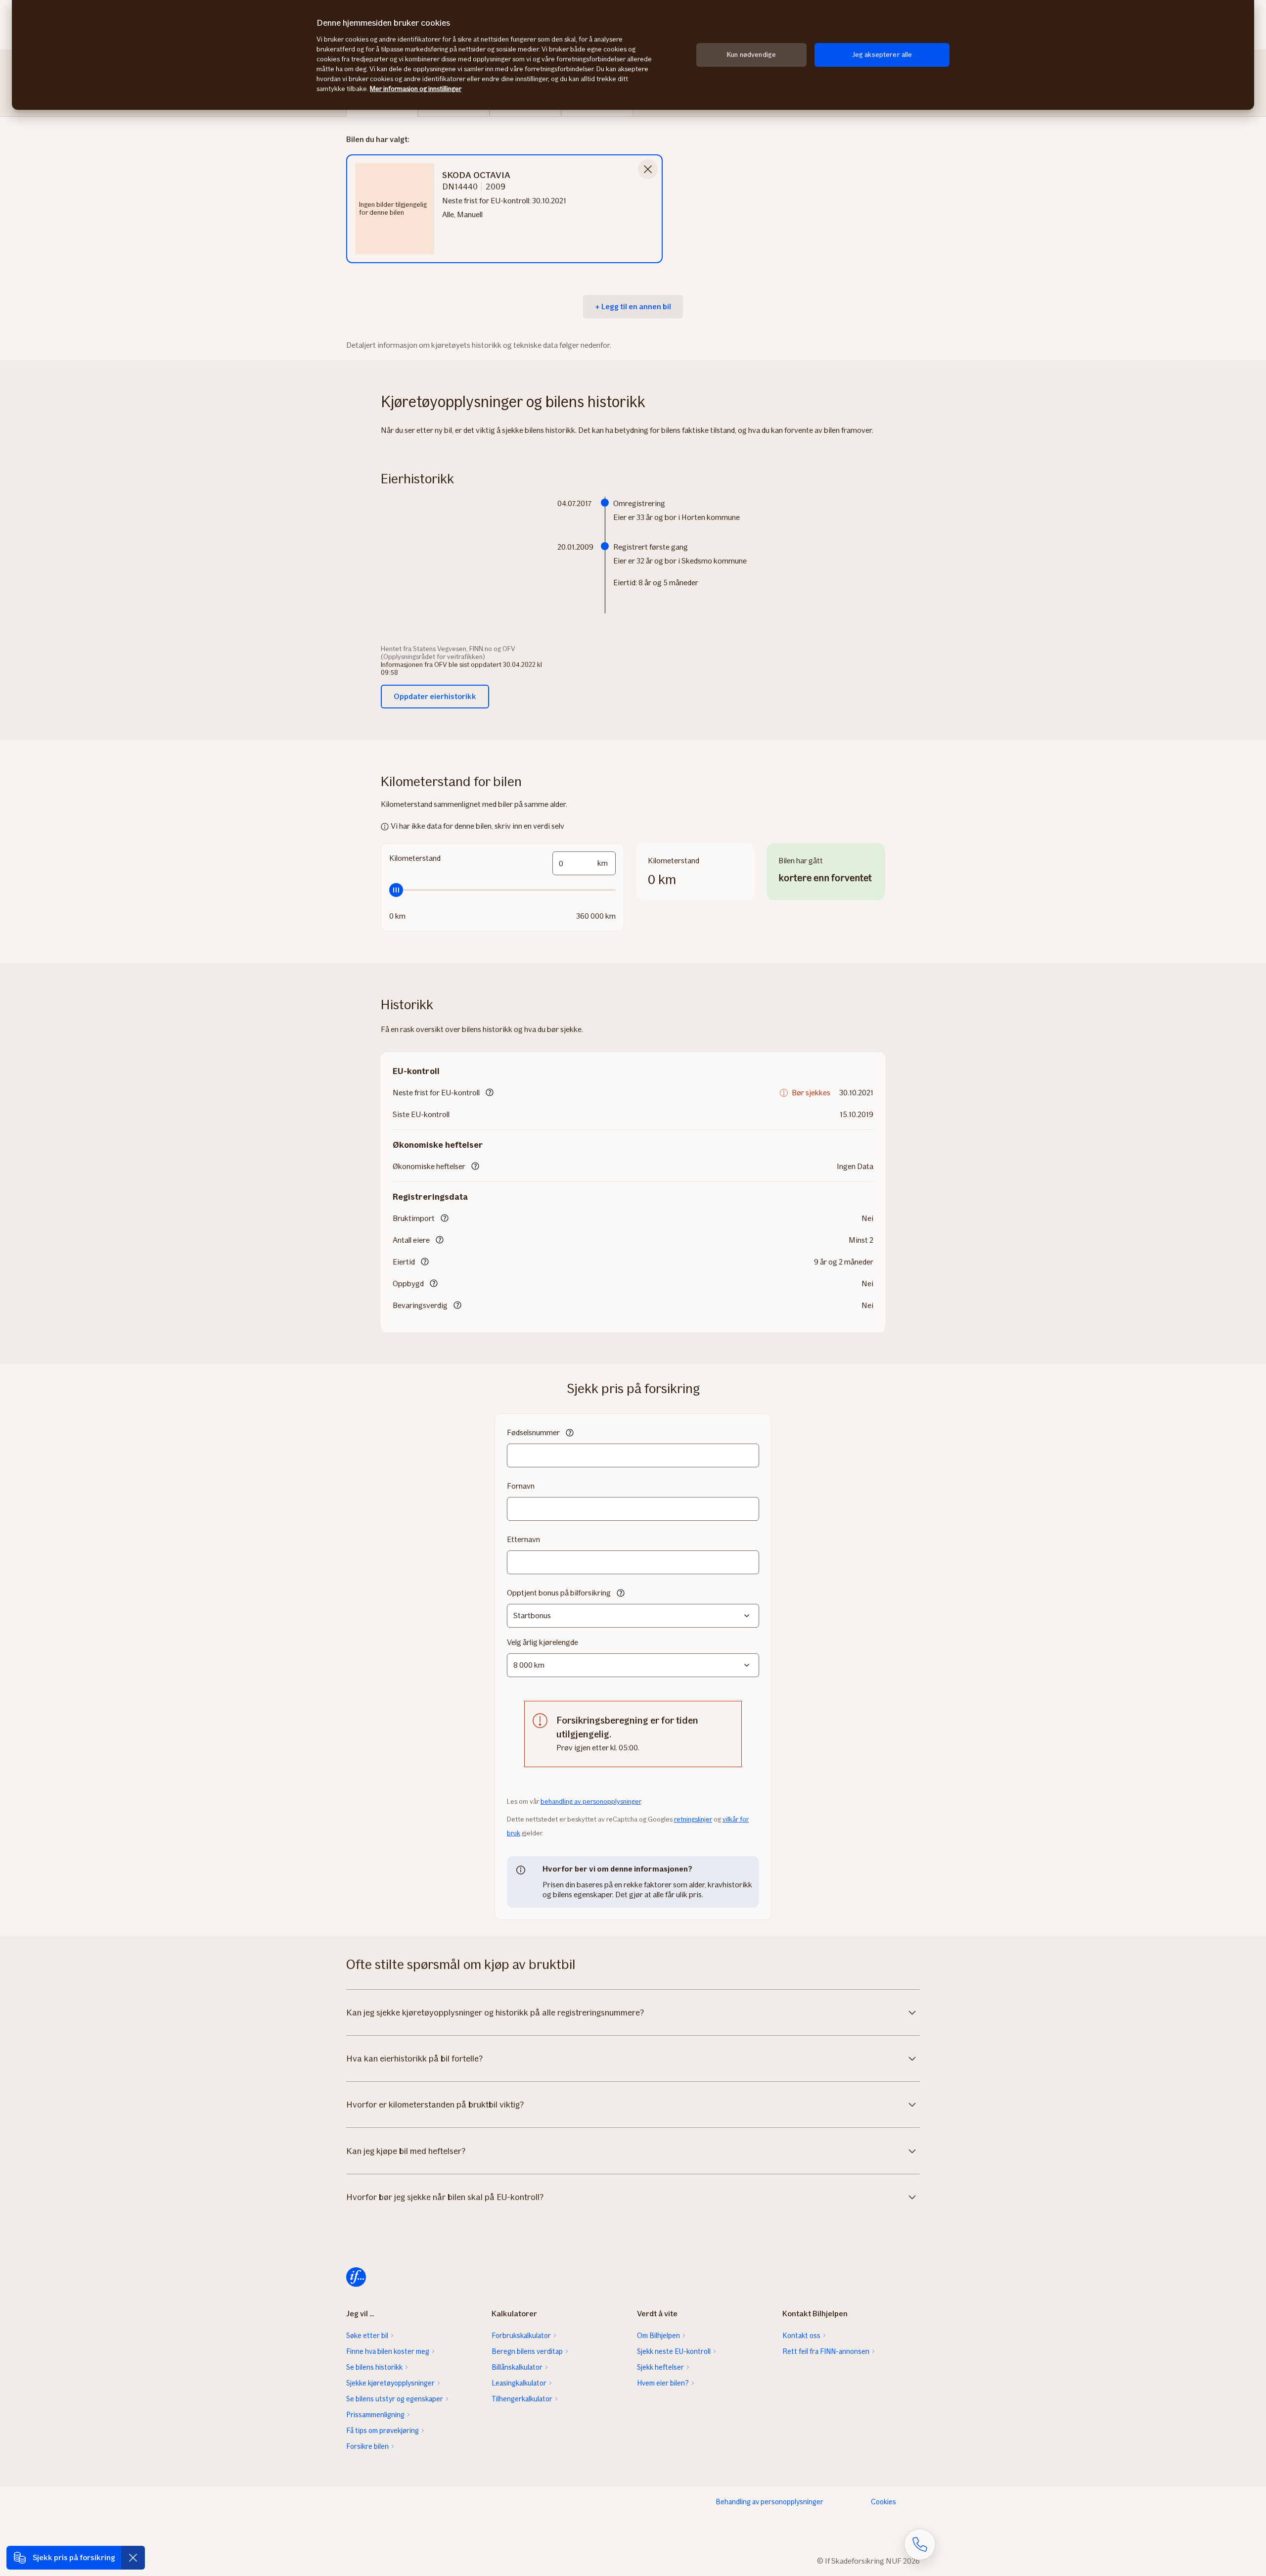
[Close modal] (648, 169)
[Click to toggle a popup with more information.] (490, 1093)
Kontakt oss (801, 2336)
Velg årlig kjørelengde (543, 1642)
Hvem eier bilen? (663, 2383)
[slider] (502, 890)
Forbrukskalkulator (521, 2336)
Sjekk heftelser (660, 2367)
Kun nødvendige (751, 55)
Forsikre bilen (367, 2446)
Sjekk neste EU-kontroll (674, 2351)
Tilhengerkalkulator (522, 2399)
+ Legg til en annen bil (633, 306)
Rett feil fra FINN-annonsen (826, 2351)
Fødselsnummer (533, 1432)
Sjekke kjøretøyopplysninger (390, 2383)
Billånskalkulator (517, 2367)
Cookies (883, 2502)
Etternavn (523, 1539)
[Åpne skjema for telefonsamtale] (920, 2544)
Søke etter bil (367, 2336)
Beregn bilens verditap (527, 2351)
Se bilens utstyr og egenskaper (395, 2399)
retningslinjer (693, 1819)
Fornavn (521, 1486)
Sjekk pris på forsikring (74, 2557)
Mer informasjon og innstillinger (416, 89)
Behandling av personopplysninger (769, 2502)
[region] (633, 55)
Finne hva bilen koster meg (388, 2351)
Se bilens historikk (374, 2367)
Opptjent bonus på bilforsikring (559, 1593)
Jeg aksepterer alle (882, 55)
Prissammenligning (375, 2415)
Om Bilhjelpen (658, 2336)
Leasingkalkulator (519, 2383)
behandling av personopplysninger (591, 1802)
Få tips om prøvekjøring (383, 2431)
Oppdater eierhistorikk (435, 696)
